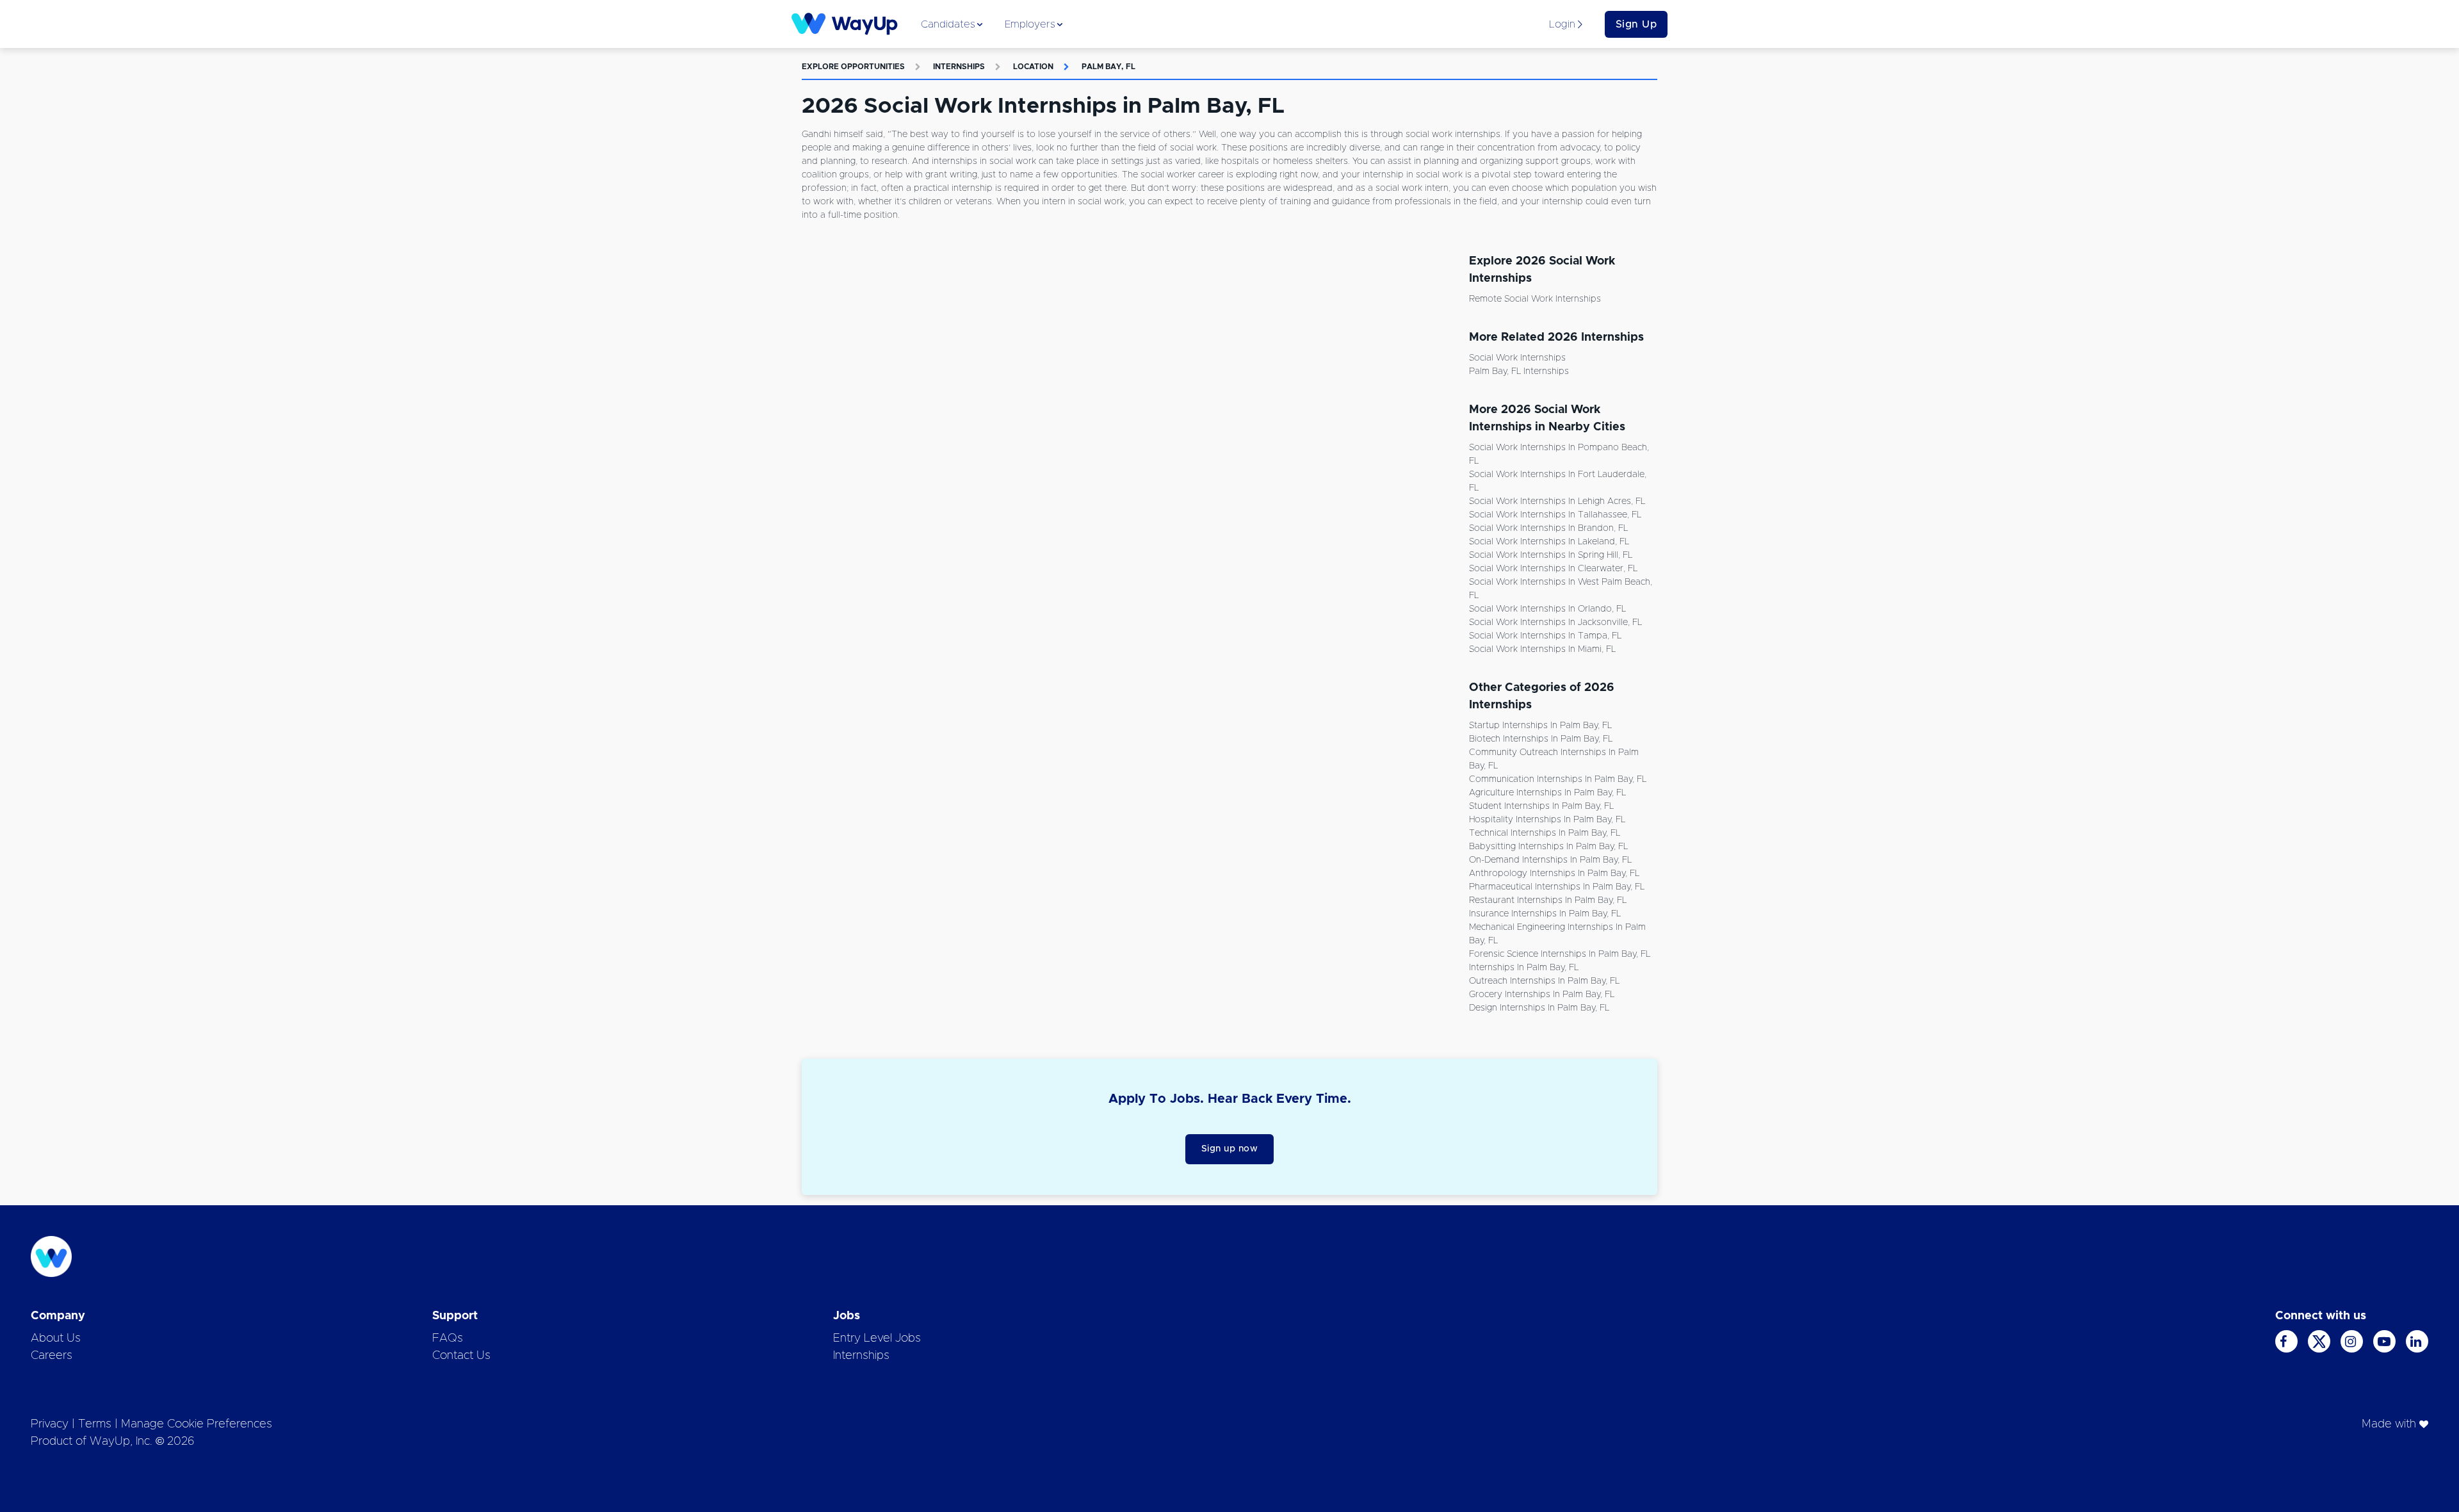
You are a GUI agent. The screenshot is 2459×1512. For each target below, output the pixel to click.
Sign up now (1230, 1149)
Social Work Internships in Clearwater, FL (1553, 569)
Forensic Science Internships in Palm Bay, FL (1560, 954)
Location (1033, 67)
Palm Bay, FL (1108, 67)
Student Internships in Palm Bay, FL (1541, 806)
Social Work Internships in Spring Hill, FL (1551, 555)
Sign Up (1636, 24)
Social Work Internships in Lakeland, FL (1549, 542)
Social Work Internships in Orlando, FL (1547, 609)
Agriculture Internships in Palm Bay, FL (1547, 793)
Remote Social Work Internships (1535, 299)
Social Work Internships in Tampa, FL (1545, 636)
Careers (52, 1356)
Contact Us (461, 1356)
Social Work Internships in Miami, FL (1542, 649)
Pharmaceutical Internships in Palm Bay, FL (1557, 887)
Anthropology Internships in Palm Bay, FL (1554, 874)
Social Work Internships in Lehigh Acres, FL (1557, 501)
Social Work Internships (1517, 358)
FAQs (448, 1338)
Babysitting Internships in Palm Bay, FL (1548, 847)
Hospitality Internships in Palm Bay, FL (1547, 820)
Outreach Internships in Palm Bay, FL (1544, 981)
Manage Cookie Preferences (197, 1424)
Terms (95, 1424)
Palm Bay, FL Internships (1519, 371)
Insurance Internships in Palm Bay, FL (1545, 914)
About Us (56, 1338)
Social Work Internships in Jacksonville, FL (1555, 622)
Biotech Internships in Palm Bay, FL (1541, 739)
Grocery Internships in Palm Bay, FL (1542, 995)
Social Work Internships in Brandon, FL (1548, 528)
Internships (959, 67)
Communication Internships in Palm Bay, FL (1558, 779)
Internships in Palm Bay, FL (1524, 968)
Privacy (50, 1424)
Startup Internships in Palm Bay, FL (1540, 726)
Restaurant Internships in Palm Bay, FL (1548, 900)
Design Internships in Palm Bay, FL (1539, 1008)
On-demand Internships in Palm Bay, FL (1550, 860)
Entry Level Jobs (877, 1338)
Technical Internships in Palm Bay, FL (1545, 833)
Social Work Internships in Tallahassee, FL (1555, 515)
